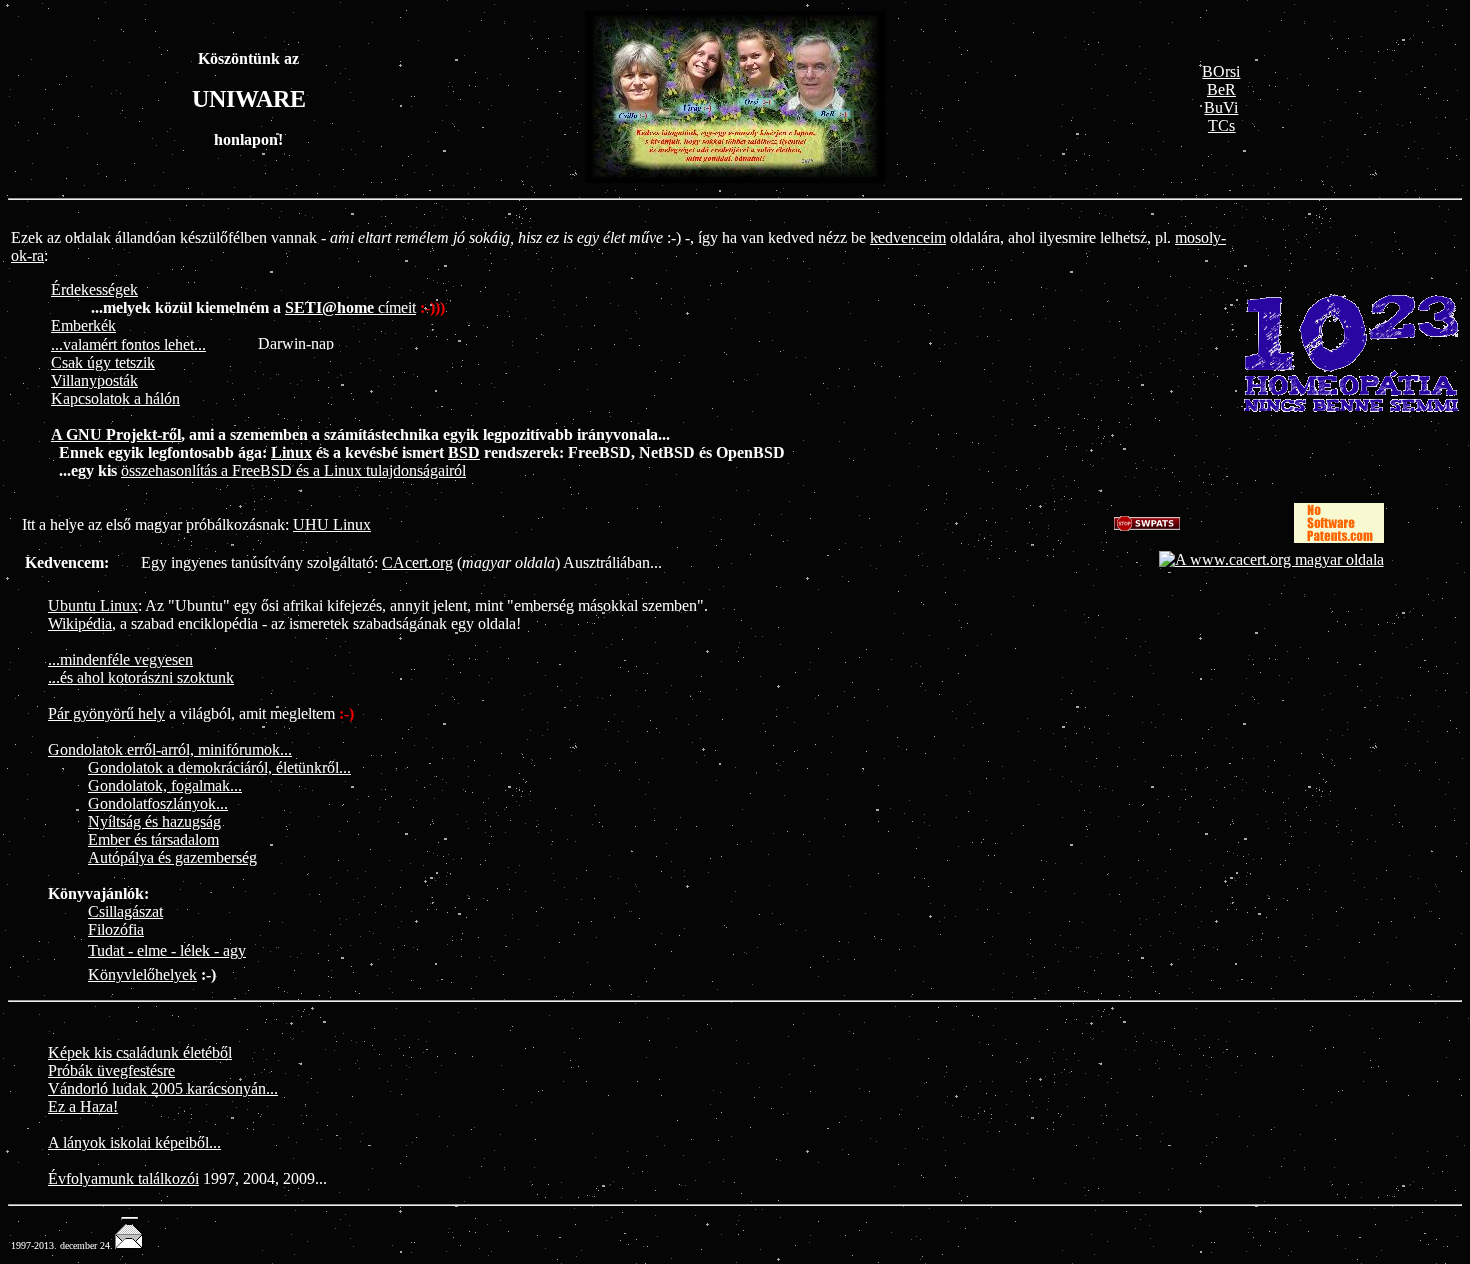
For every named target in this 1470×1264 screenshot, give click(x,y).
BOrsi (1221, 71)
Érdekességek (94, 289)
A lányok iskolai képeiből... (134, 1142)
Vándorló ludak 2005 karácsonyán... (163, 1088)
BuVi (1221, 107)
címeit (350, 307)
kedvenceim (908, 237)
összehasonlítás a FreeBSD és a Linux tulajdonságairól (293, 470)
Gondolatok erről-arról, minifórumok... (170, 749)
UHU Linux (332, 524)
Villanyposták (94, 380)
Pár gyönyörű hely (106, 713)
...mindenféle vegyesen (120, 659)
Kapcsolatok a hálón (115, 398)
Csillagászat (125, 911)
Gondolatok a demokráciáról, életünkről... (219, 767)
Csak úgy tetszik (103, 362)
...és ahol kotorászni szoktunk (141, 677)
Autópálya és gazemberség (172, 857)
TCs (1221, 125)
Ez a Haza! (83, 1106)
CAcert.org (417, 562)
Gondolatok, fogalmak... (165, 785)
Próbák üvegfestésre (111, 1070)
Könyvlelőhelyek (142, 974)
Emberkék (83, 325)
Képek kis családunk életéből (140, 1052)
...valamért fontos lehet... (128, 344)
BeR (1221, 89)
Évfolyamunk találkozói (123, 1178)
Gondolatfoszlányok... (158, 803)
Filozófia (116, 929)
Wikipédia (80, 623)
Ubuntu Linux (93, 605)
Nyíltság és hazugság (154, 821)
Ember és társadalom (153, 839)
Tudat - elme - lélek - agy (167, 950)
